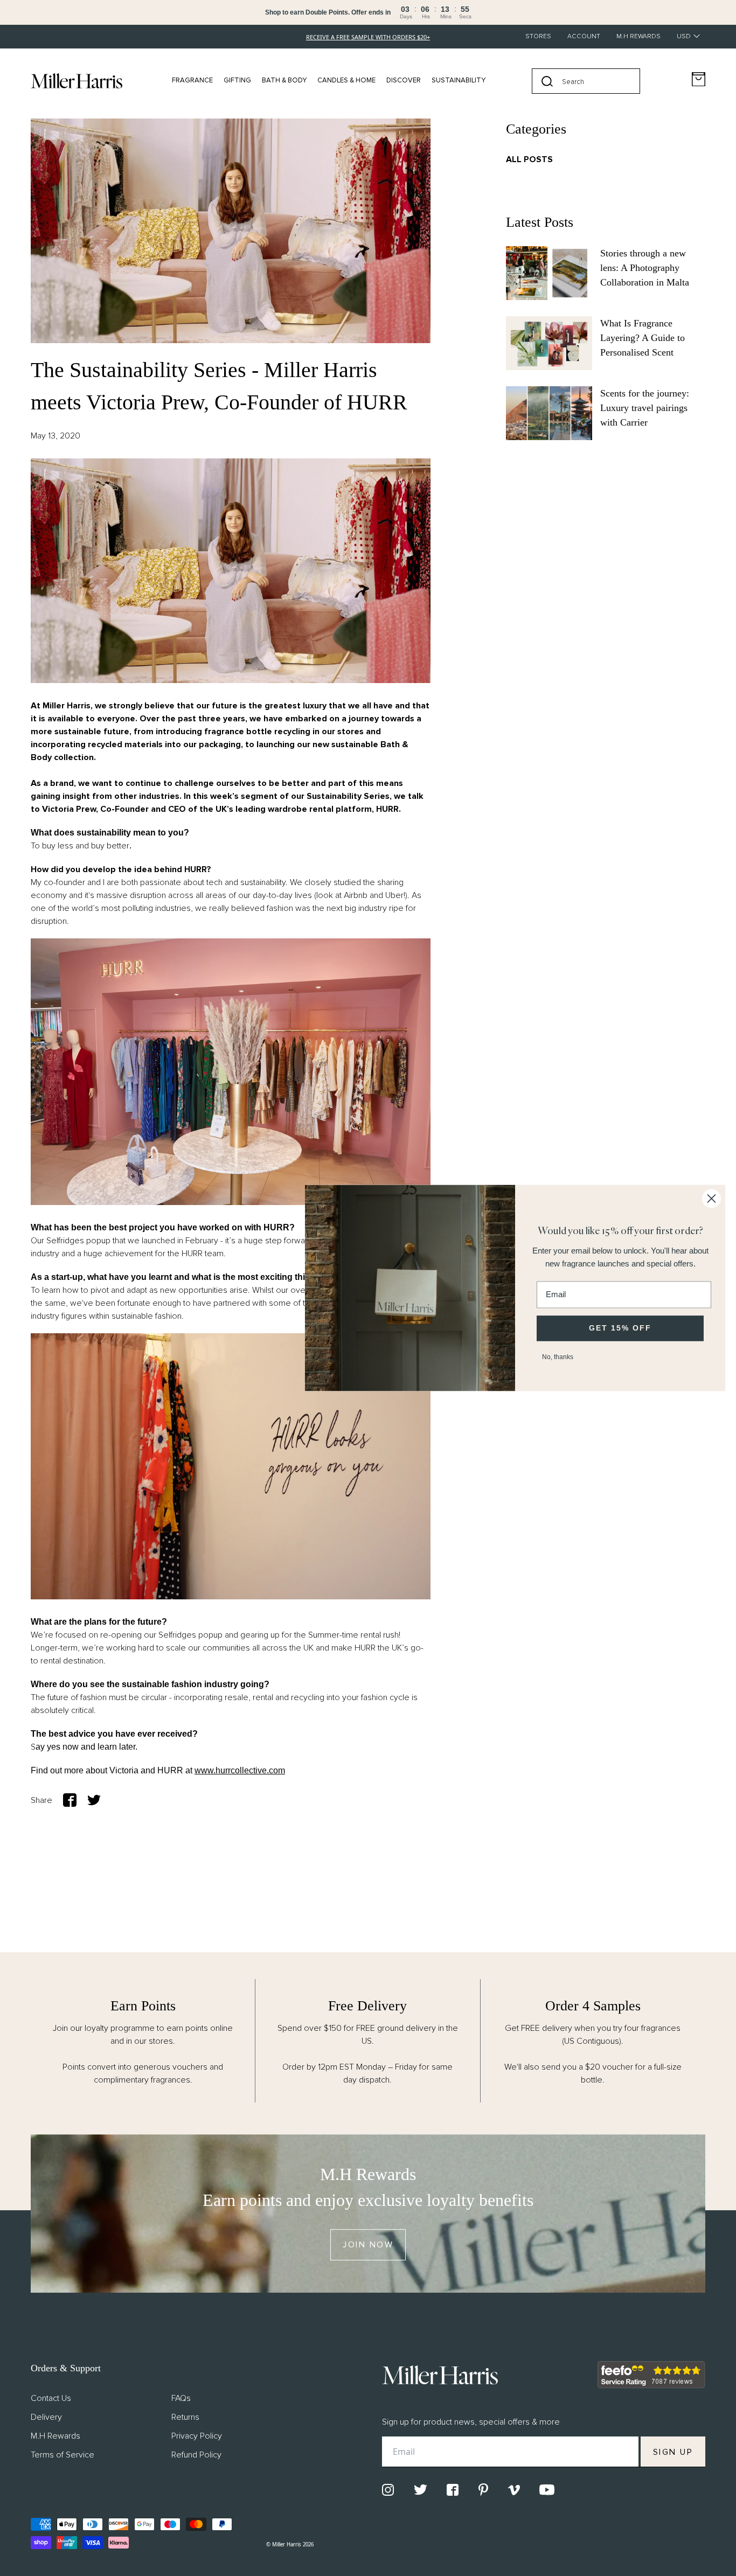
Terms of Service (63, 2455)
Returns (185, 2417)
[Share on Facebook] (70, 1800)
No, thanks (558, 1357)
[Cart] (699, 79)
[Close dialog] (711, 1198)
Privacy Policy (197, 2436)
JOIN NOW (368, 2245)
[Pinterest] (483, 2490)
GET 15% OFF (620, 1328)
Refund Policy (196, 2455)
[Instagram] (388, 2490)
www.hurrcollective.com (240, 1770)
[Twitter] (421, 2490)
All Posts (529, 159)
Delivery (46, 2417)
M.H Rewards (638, 36)
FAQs (181, 2398)
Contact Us (51, 2398)
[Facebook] (453, 2490)
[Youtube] (547, 2490)
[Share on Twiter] (94, 1800)
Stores (538, 36)
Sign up (673, 2452)
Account (584, 36)
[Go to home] (77, 81)
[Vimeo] (514, 2490)
